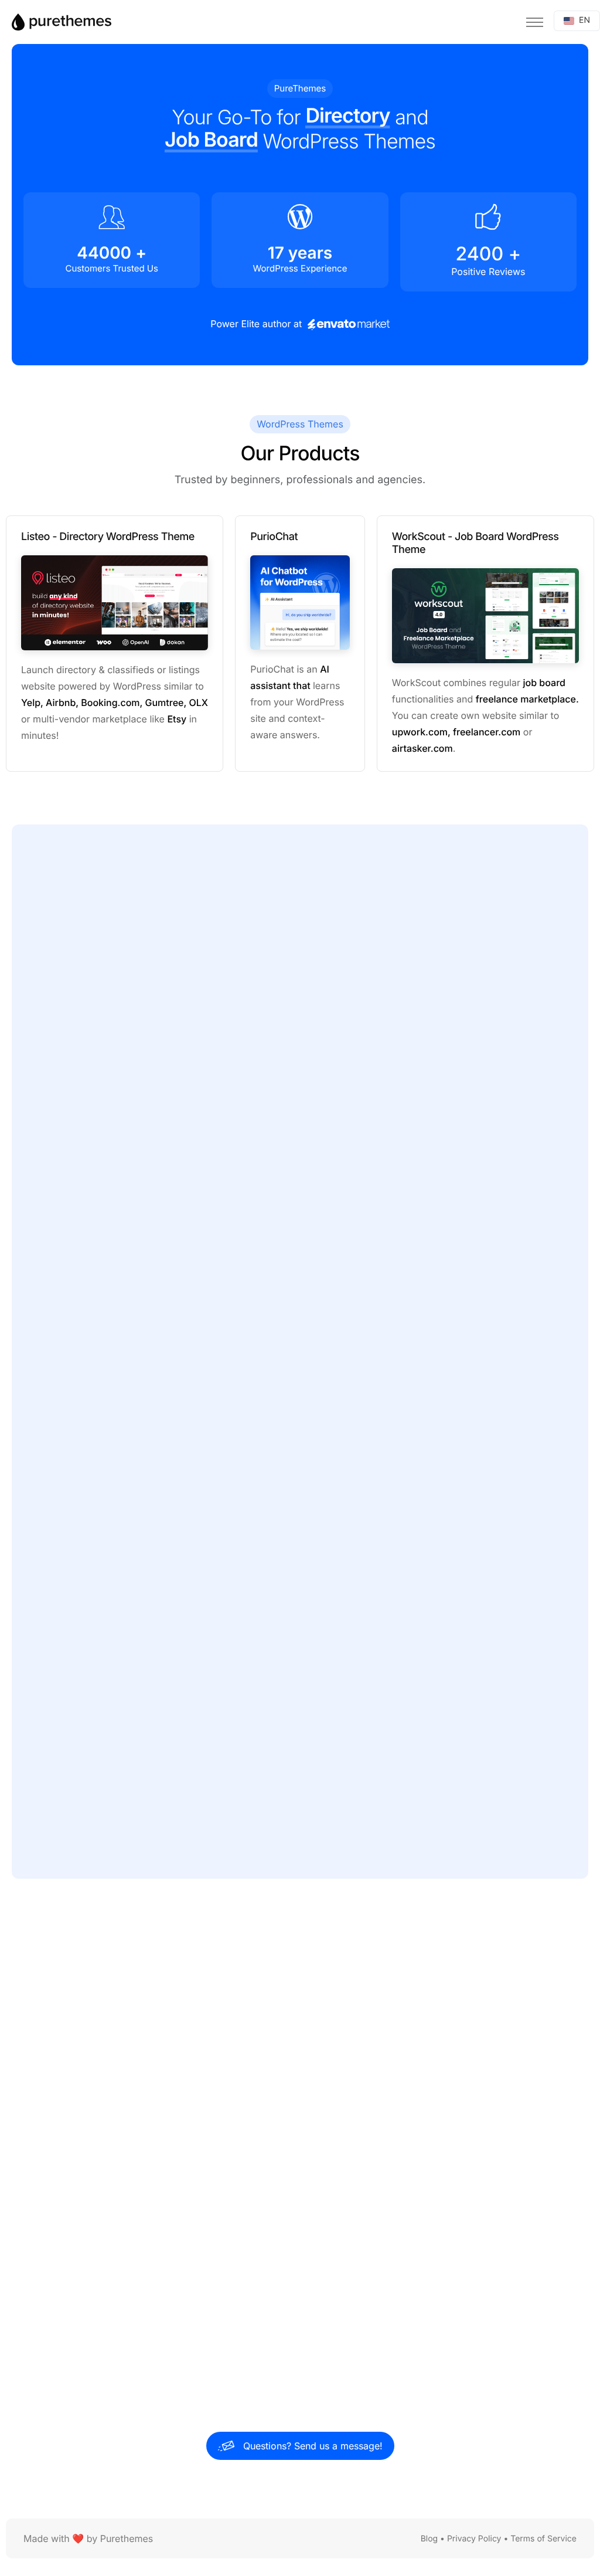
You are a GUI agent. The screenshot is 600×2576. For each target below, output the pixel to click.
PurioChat (274, 537)
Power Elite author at (257, 324)
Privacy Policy (474, 2539)
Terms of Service (543, 2539)
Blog (429, 2539)
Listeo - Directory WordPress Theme (108, 537)
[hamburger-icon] (535, 22)
